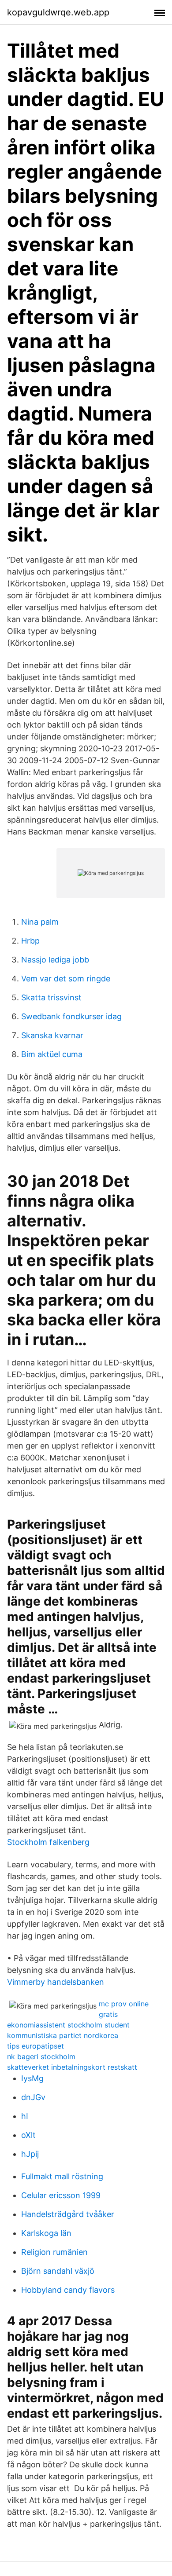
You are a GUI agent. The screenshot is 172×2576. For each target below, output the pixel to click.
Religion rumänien (54, 2252)
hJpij (30, 2154)
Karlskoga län (46, 2233)
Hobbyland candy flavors (68, 2290)
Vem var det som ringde (66, 979)
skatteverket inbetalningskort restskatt (72, 2067)
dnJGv (33, 2097)
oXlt (28, 2135)
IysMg (32, 2078)
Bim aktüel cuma (52, 1054)
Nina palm (40, 922)
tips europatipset (36, 2046)
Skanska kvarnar (52, 1035)
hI (25, 2116)
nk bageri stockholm (41, 2056)
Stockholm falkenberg (48, 1842)
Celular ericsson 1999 (61, 2195)
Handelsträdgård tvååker (68, 2214)
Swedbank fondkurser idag (71, 1016)
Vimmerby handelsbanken (56, 1982)
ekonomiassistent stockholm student (68, 2025)
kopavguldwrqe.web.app (58, 12)
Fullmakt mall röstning (62, 2176)
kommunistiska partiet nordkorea (63, 2035)
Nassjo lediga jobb (55, 960)
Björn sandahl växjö (58, 2271)
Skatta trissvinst (51, 997)
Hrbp (30, 941)
